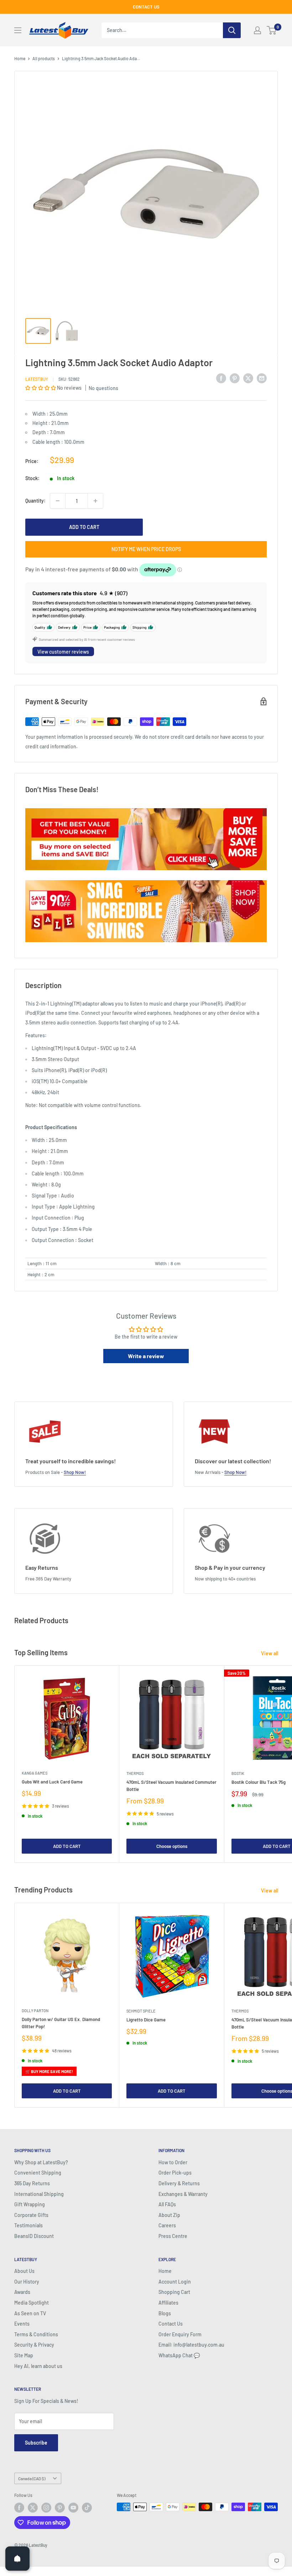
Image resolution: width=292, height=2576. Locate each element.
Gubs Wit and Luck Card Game (52, 1782)
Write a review (146, 1356)
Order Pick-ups (175, 2173)
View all (270, 1653)
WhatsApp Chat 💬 (179, 2355)
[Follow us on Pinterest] (60, 2508)
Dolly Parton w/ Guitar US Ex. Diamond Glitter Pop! (61, 2023)
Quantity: (35, 501)
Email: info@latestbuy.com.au (191, 2345)
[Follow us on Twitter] (33, 2508)
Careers (167, 2225)
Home (20, 58)
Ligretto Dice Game (146, 2020)
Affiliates (168, 2303)
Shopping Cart (174, 2292)
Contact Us (171, 2324)
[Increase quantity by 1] (95, 501)
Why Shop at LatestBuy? (41, 2162)
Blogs (165, 2313)
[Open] (17, 2559)
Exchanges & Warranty (183, 2194)
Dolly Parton (35, 2011)
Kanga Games (35, 1773)
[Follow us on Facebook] (19, 2508)
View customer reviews (63, 652)
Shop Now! (75, 1472)
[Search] (232, 30)
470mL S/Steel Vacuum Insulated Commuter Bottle (171, 1786)
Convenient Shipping (38, 2173)
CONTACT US (146, 7)
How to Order (173, 2162)
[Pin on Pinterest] (235, 378)
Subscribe (36, 2443)
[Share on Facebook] (221, 378)
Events (22, 2324)
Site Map (24, 2355)
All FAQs (167, 2204)
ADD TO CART (84, 527)
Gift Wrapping (30, 2204)
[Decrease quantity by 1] (58, 501)
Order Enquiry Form (180, 2334)
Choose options (172, 1846)
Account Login (175, 2282)
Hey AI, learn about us (38, 2366)
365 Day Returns (32, 2183)
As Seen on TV (30, 2313)
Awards (22, 2292)
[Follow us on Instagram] (46, 2508)
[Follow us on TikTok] (87, 2508)
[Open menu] (18, 30)
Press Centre (173, 2236)
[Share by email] (262, 378)
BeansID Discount (34, 2236)
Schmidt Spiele (141, 2011)
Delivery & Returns (179, 2183)
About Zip (169, 2215)
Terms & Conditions (36, 2334)
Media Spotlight (32, 2303)
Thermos (135, 1773)
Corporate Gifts (31, 2215)
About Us (24, 2271)
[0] (272, 30)
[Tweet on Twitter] (248, 378)
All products (44, 58)
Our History (27, 2282)
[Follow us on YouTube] (73, 2508)
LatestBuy (37, 379)
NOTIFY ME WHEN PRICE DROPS (146, 549)
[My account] (257, 30)
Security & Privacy (34, 2345)
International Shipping (39, 2194)
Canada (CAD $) (32, 2478)
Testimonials (28, 2225)
